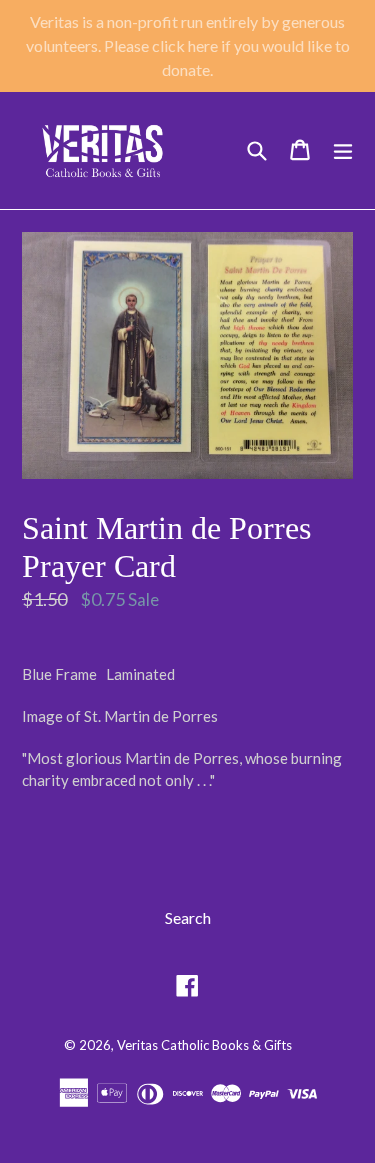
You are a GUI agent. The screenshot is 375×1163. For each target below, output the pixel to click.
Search (188, 917)
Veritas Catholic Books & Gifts (204, 1045)
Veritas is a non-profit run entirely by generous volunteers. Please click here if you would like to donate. (188, 45)
